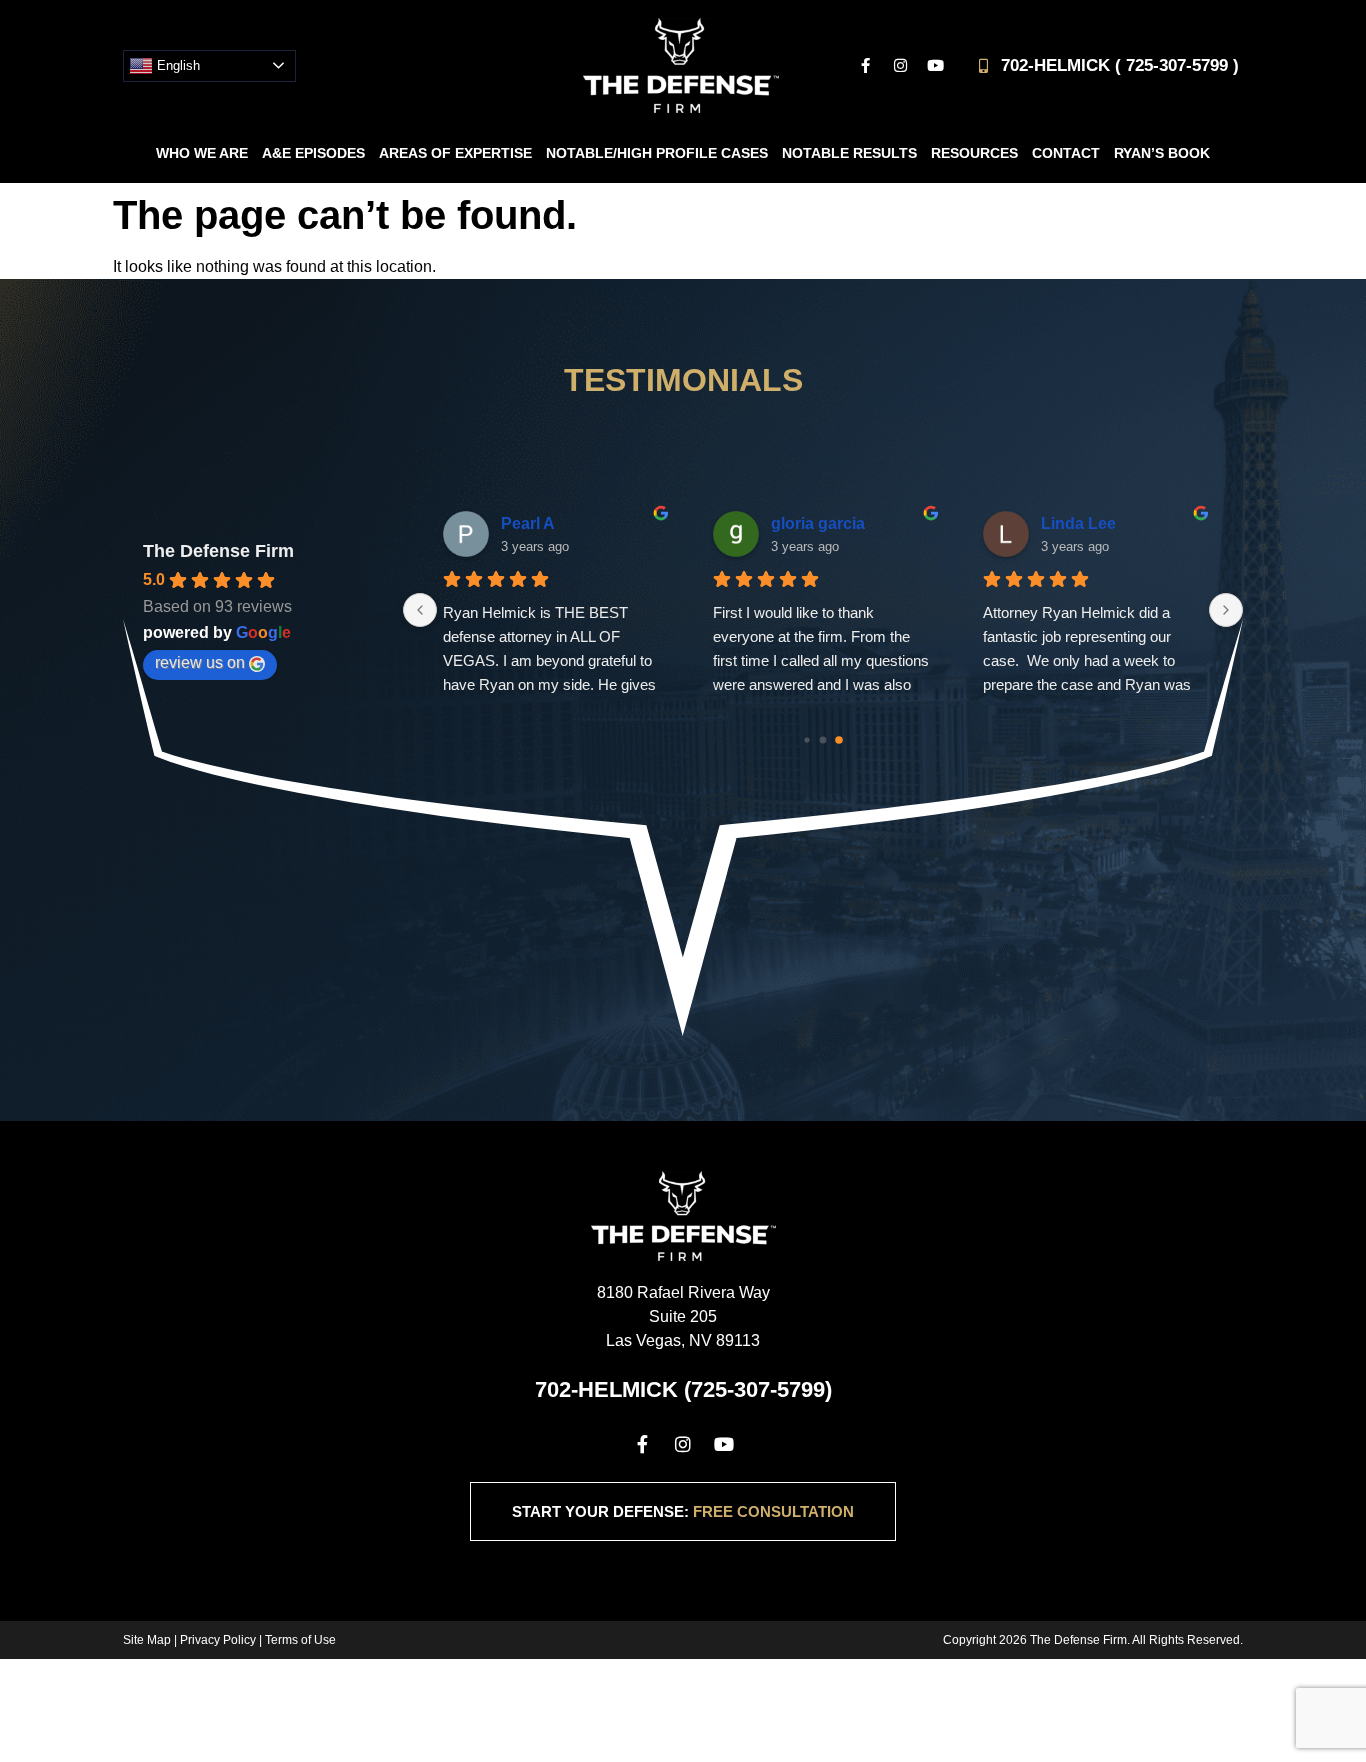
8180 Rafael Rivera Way (683, 1292)
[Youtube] (935, 66)
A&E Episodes (313, 153)
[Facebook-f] (865, 66)
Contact (1066, 153)
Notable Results (849, 153)
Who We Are (202, 153)
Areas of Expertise (455, 153)
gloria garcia (818, 523)
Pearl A (528, 523)
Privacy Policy (218, 1640)
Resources (974, 153)
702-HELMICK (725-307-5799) (683, 1389)
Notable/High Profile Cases (657, 153)
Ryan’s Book (1162, 153)
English (176, 64)
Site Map (147, 1640)
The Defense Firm (218, 551)
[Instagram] (900, 66)
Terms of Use (300, 1640)
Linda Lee (1078, 523)
